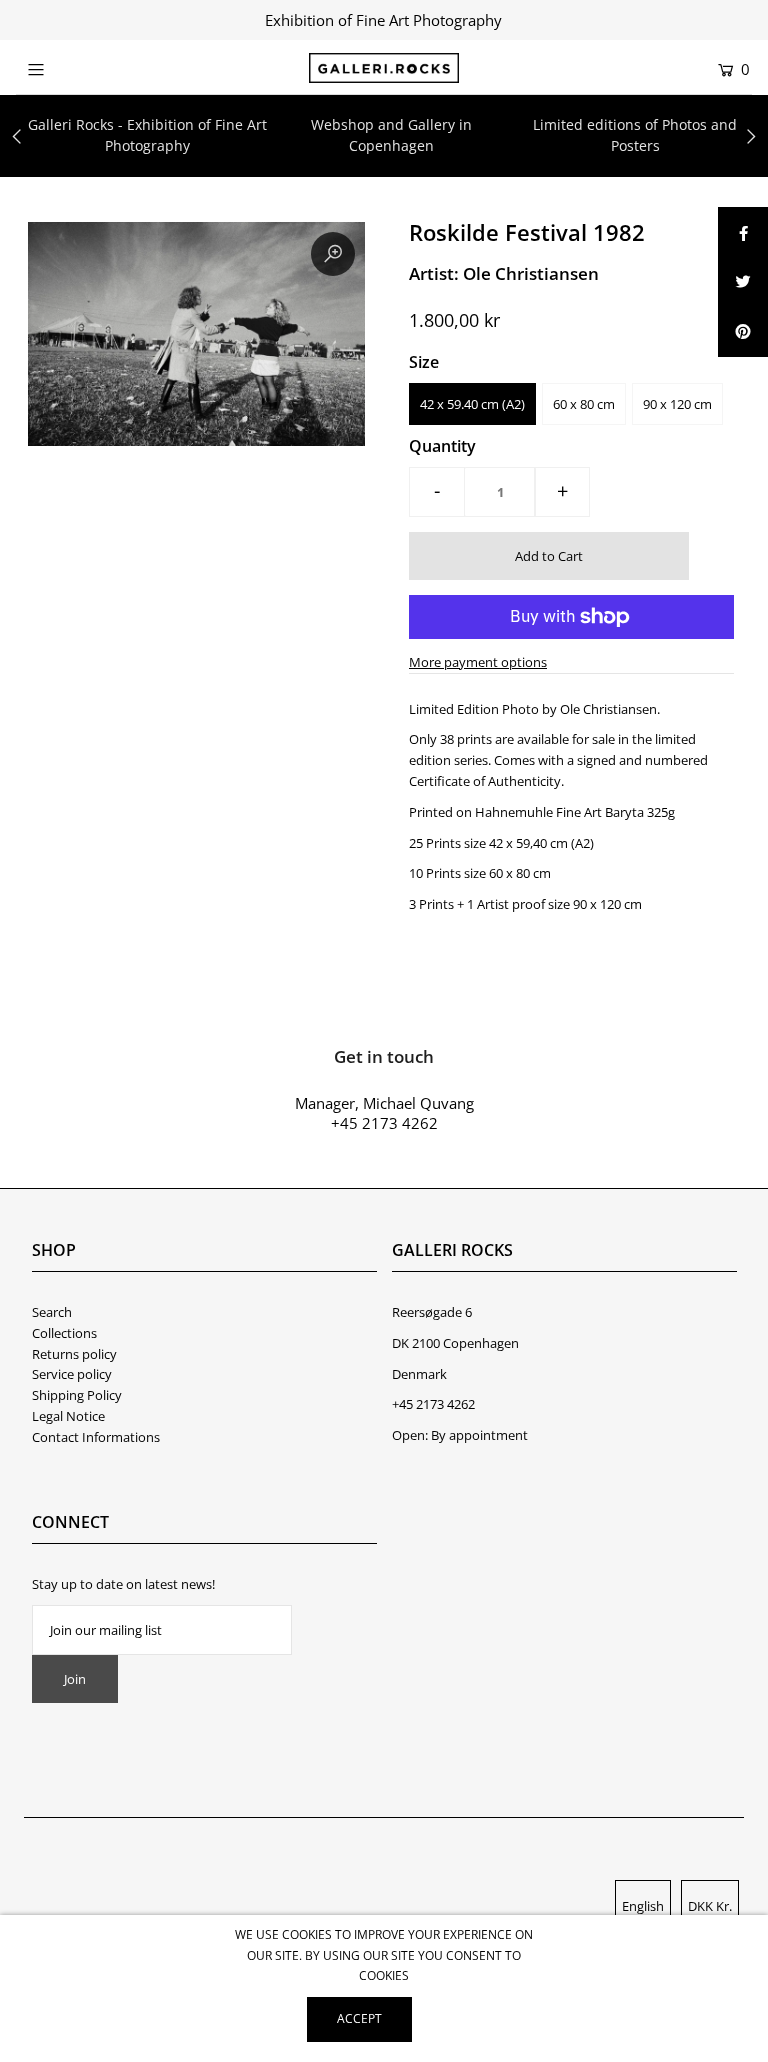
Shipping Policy (77, 1395)
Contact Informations (96, 1437)
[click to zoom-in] (333, 254)
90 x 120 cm (677, 404)
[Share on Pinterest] (743, 332)
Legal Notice (68, 1416)
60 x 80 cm (584, 404)
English (643, 1906)
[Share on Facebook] (743, 232)
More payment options (478, 662)
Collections (64, 1333)
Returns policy (74, 1354)
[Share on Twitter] (743, 282)
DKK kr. (710, 1906)
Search (52, 1312)
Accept (359, 2018)
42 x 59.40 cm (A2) (472, 404)
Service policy (72, 1374)
